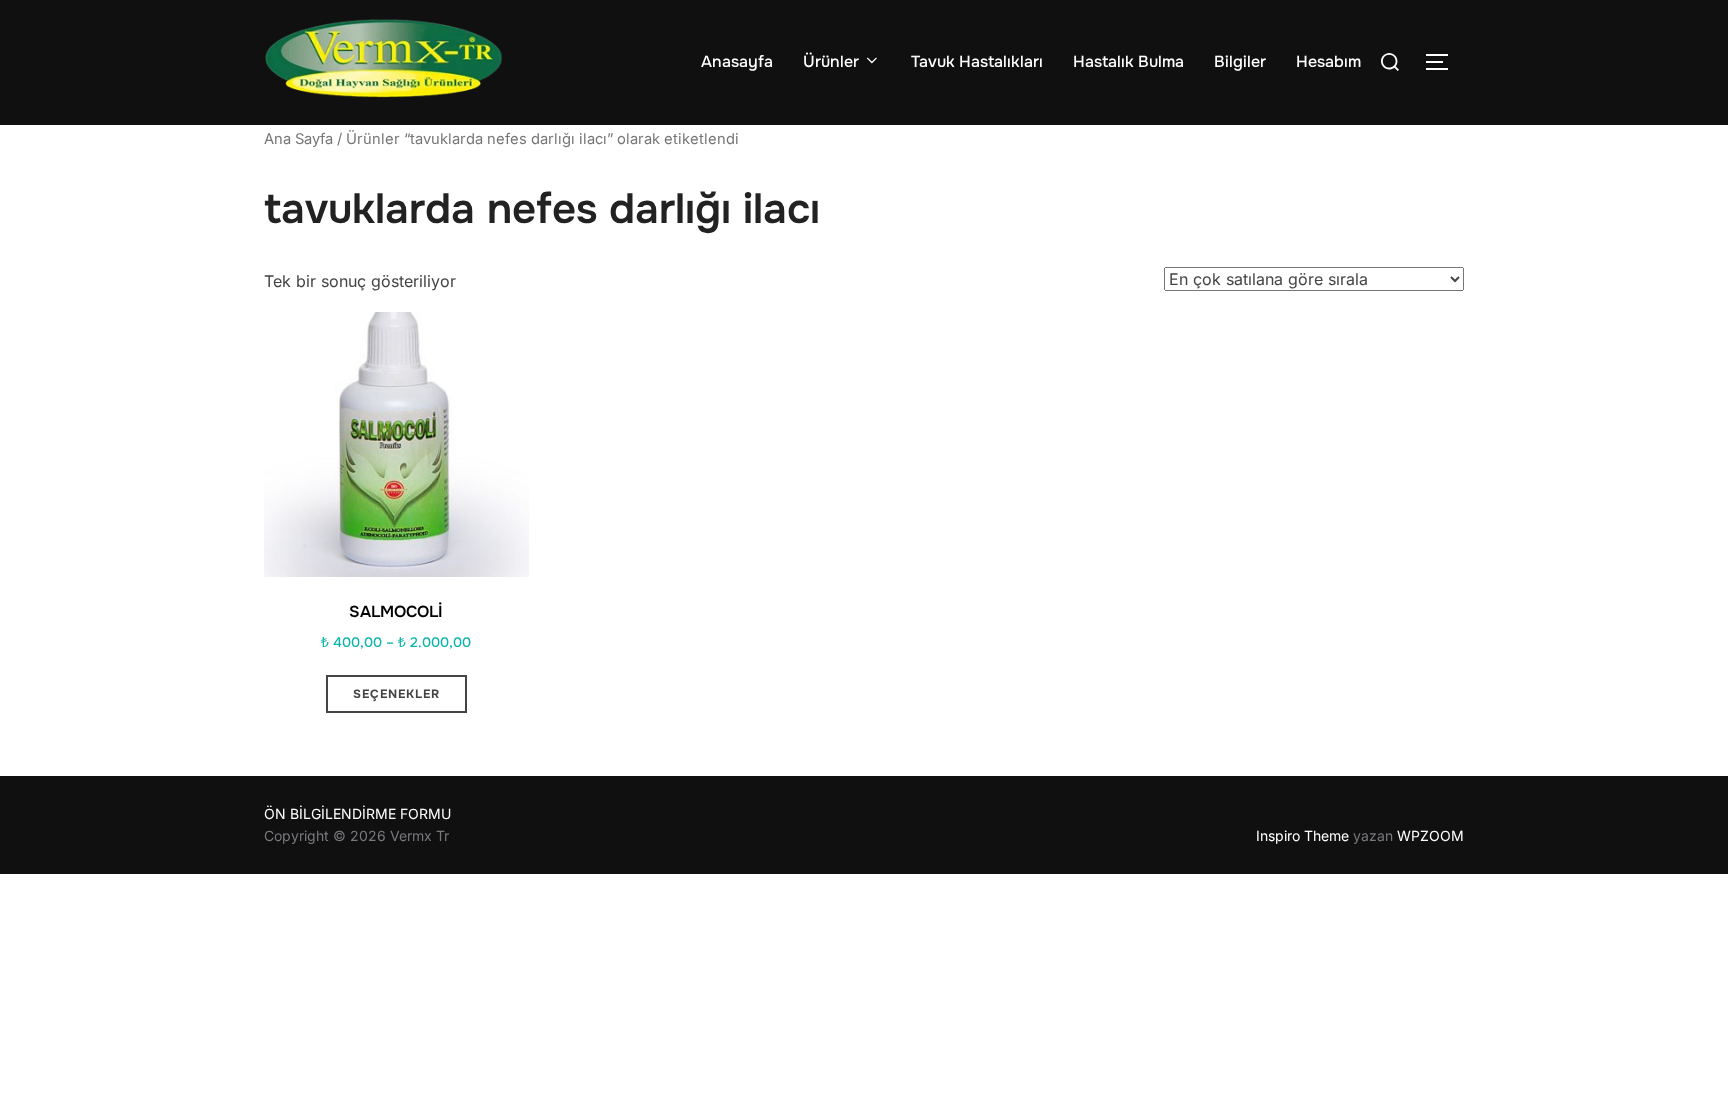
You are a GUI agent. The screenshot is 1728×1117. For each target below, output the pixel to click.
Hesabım (1328, 61)
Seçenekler (396, 694)
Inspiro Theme (1302, 835)
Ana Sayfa (298, 139)
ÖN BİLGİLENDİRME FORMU (357, 813)
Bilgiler (1240, 61)
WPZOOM (1430, 835)
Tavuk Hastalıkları (977, 61)
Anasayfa (737, 61)
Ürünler (831, 61)
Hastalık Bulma (1128, 61)
